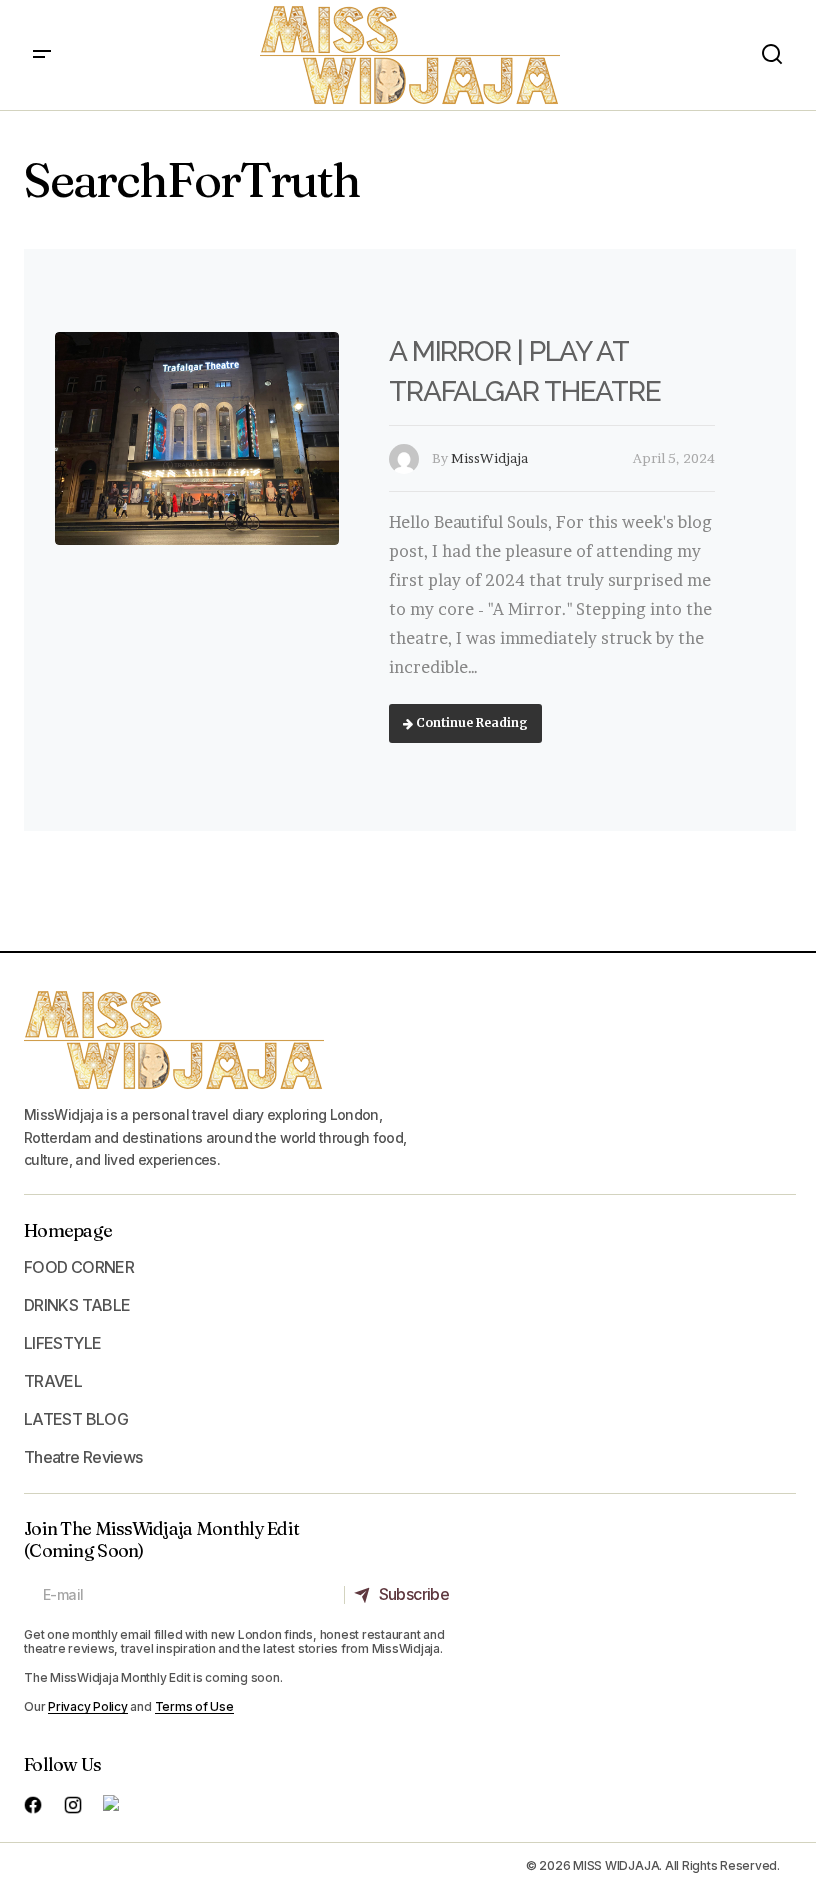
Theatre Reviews (83, 1457)
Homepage (68, 1230)
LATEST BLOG (76, 1419)
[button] (42, 55)
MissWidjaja (489, 458)
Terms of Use (194, 1706)
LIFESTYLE (62, 1343)
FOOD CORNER (79, 1267)
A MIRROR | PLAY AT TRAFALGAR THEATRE (525, 371)
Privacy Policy (88, 1706)
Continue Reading (470, 722)
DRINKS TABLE (77, 1305)
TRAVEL (53, 1381)
